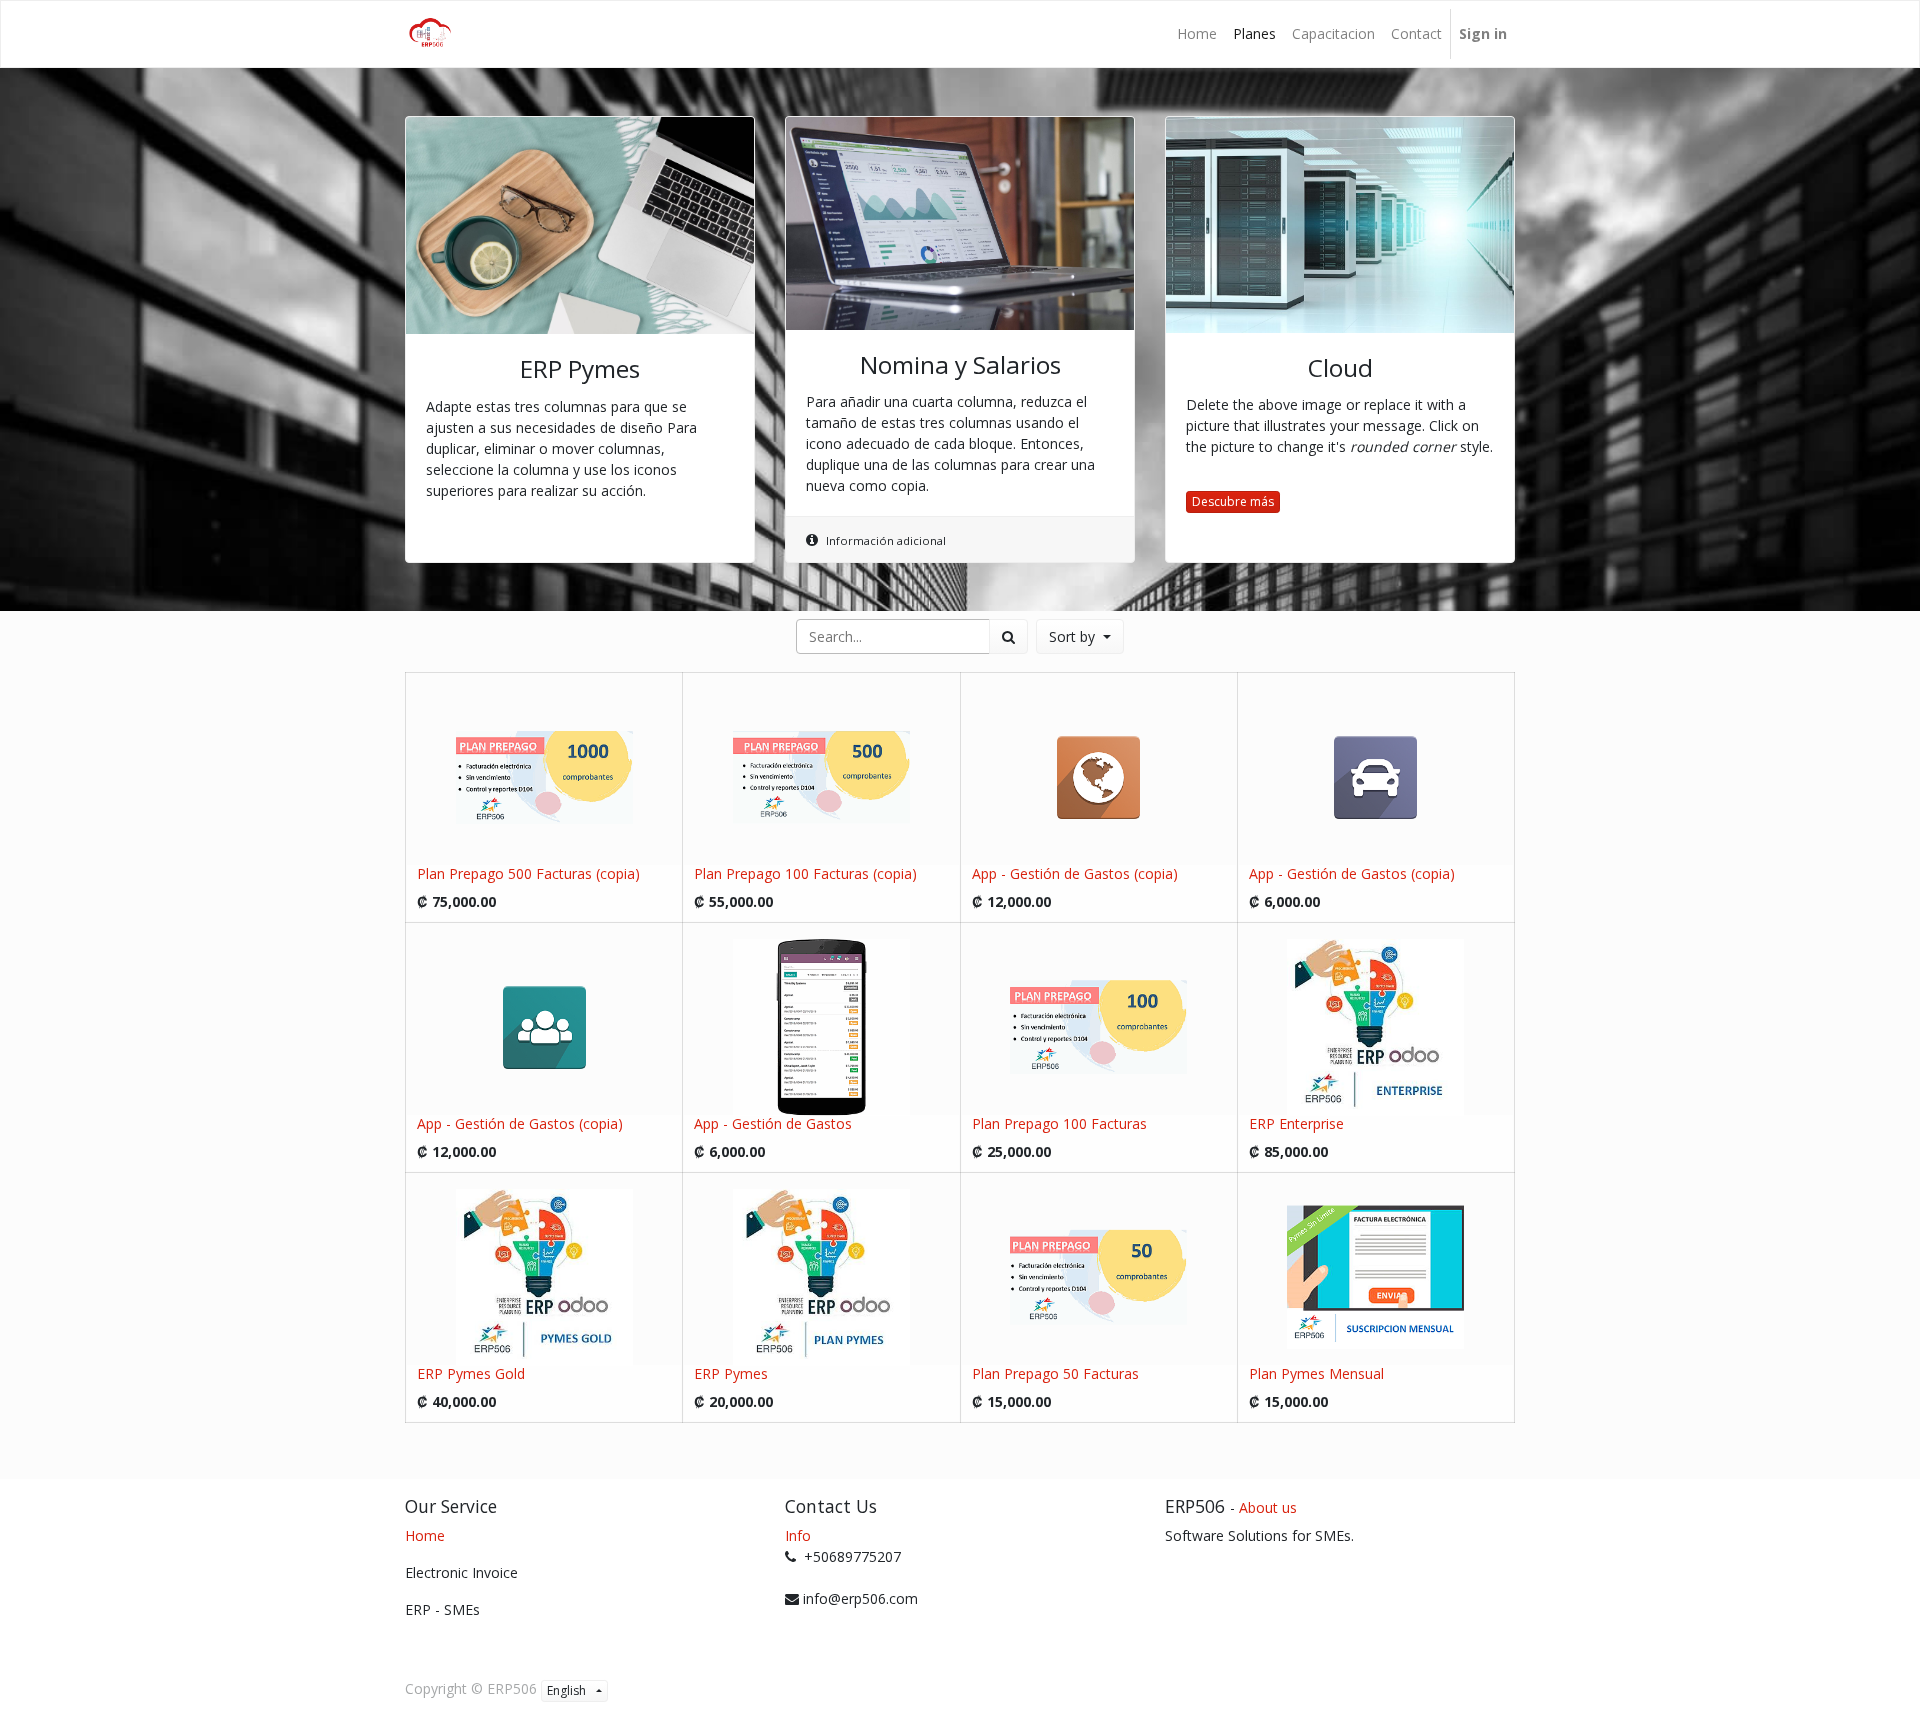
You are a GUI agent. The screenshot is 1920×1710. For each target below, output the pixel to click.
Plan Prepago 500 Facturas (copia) (528, 873)
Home (425, 1535)
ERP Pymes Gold (471, 1373)
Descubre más (1233, 501)
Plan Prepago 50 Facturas (1055, 1373)
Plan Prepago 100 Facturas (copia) (805, 873)
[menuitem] (1197, 34)
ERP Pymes (731, 1373)
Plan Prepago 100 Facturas (1059, 1123)
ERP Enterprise (1296, 1123)
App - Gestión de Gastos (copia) (1075, 873)
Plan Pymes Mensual (1316, 1373)
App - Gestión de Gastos (773, 1123)
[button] (1080, 636)
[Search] (1008, 636)
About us (1268, 1507)
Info (798, 1535)
